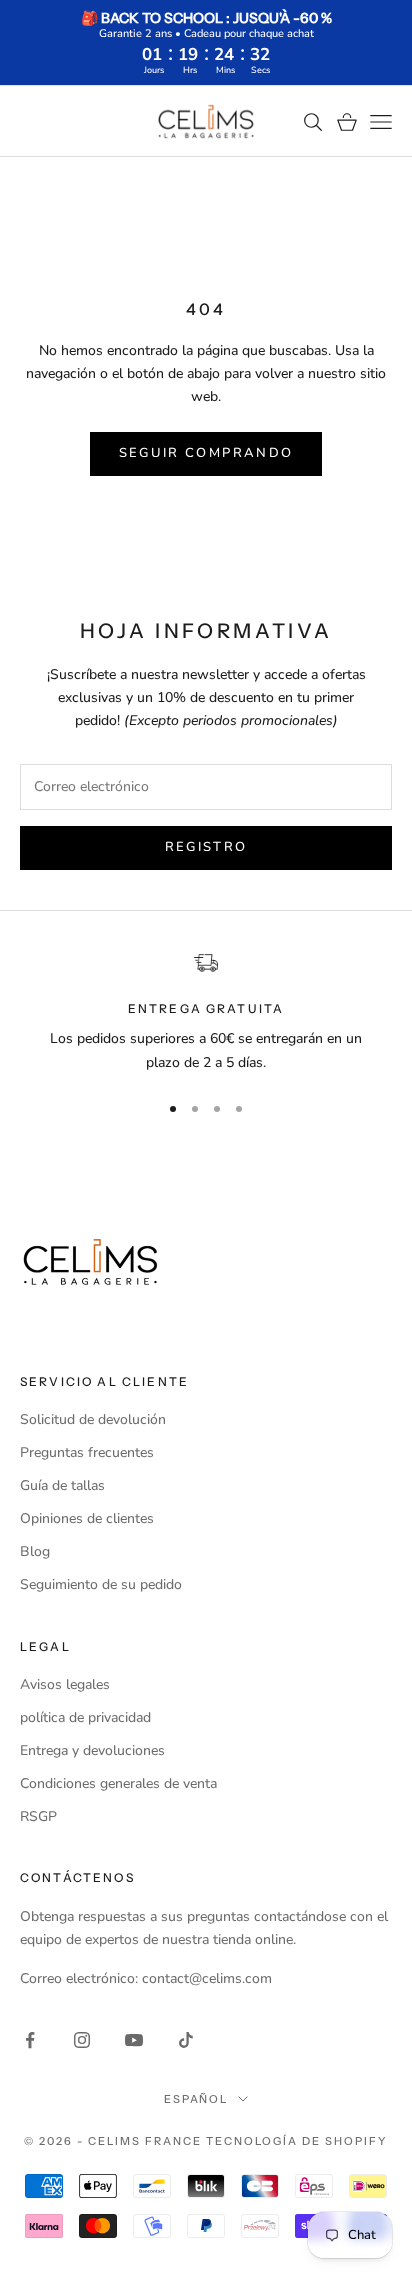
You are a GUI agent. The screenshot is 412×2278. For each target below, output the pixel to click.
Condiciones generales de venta (118, 1783)
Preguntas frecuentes (87, 1452)
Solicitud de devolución (93, 1419)
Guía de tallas (62, 1485)
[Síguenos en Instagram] (82, 2040)
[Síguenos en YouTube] (134, 2040)
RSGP (38, 1816)
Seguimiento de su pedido (101, 1584)
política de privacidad (85, 1717)
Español (196, 2099)
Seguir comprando (206, 453)
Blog (35, 1551)
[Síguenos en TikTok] (186, 2040)
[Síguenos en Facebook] (30, 2040)
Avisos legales (65, 1684)
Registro (206, 847)
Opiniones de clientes (87, 1518)
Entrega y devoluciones (92, 1750)
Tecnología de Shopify (297, 2141)
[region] (206, 1012)
